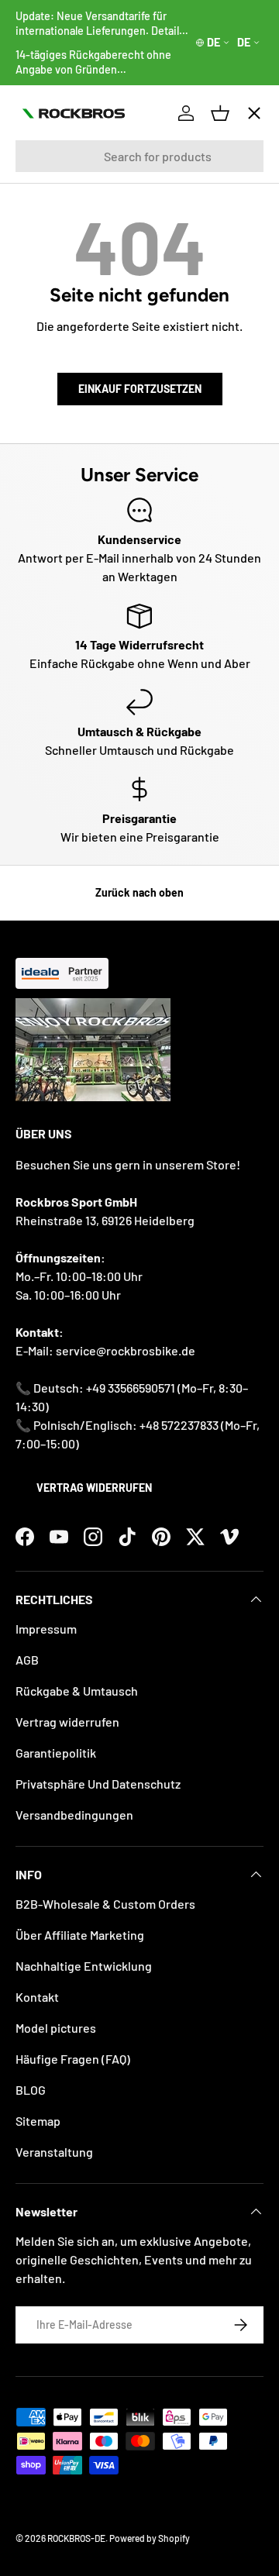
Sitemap (38, 2121)
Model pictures (56, 2028)
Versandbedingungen (74, 1815)
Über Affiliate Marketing (80, 1935)
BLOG (31, 2090)
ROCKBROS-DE (76, 2538)
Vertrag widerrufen (94, 1488)
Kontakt (37, 1997)
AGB (27, 1660)
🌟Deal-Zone (64, 388)
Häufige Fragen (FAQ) (73, 2059)
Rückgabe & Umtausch (77, 1691)
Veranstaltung (54, 2152)
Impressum (46, 1629)
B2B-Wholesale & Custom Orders (105, 1904)
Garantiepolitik (56, 1753)
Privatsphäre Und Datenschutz (98, 1784)
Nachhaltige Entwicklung (84, 1966)
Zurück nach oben (139, 892)
